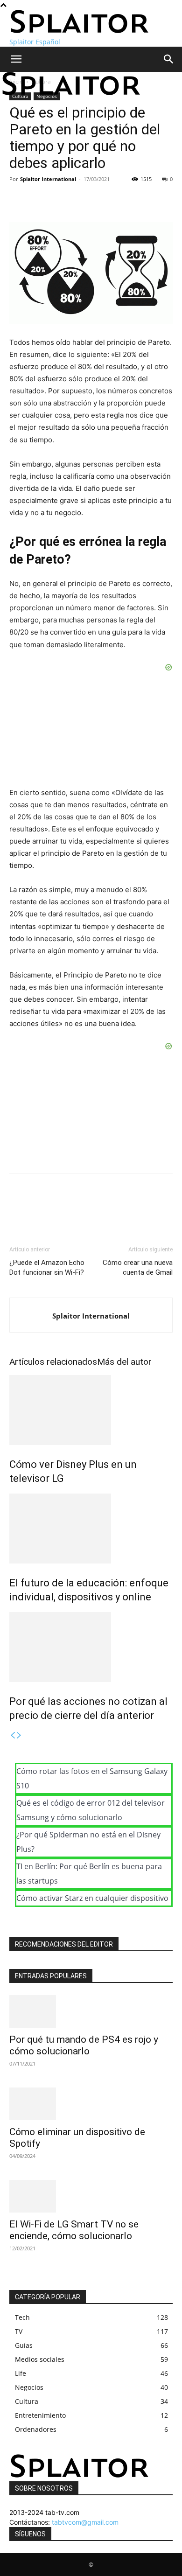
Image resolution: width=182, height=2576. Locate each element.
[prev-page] (13, 1735)
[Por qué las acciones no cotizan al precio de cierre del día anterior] (91, 1647)
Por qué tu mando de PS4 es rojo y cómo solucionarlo (84, 2045)
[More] (105, 200)
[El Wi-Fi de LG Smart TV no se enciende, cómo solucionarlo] (91, 2196)
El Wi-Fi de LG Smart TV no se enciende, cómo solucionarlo (74, 2230)
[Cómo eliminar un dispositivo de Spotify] (91, 2104)
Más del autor (124, 1362)
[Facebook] (19, 200)
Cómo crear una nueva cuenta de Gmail (138, 1267)
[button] (16, 59)
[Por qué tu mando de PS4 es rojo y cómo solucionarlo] (91, 2011)
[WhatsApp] (83, 200)
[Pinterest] (62, 200)
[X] (40, 200)
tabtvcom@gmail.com (85, 2522)
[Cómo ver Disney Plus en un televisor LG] (91, 1410)
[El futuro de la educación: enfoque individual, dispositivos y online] (91, 1529)
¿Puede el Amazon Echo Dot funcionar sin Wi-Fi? (47, 1267)
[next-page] (19, 1735)
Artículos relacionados (53, 1362)
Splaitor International (48, 179)
